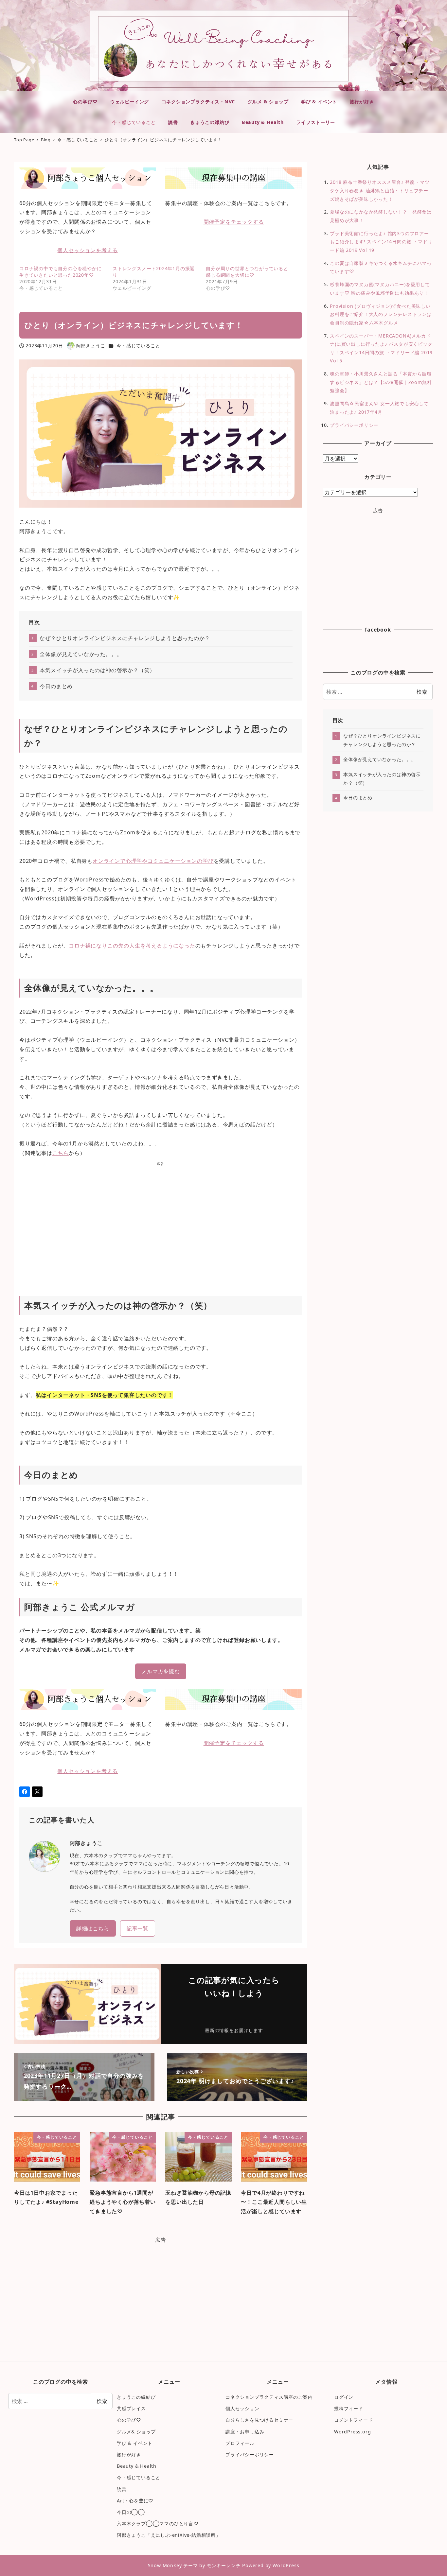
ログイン (344, 2397)
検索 (422, 692)
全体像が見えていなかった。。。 (81, 654)
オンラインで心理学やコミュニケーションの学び (153, 861)
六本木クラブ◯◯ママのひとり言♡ (158, 2524)
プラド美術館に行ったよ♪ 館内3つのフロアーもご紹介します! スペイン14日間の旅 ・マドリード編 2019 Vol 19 (381, 242)
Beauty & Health (137, 2466)
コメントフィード (353, 2420)
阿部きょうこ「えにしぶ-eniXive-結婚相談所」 (169, 2535)
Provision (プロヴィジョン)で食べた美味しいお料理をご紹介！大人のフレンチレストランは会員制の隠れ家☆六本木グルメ (381, 314)
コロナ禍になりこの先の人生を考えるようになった (132, 946)
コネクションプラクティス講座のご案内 (269, 2397)
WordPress (286, 2565)
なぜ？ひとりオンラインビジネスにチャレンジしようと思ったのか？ (125, 638)
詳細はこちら (93, 1928)
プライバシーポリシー (354, 425)
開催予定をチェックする (234, 222)
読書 (122, 2489)
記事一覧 (138, 1928)
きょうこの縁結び (136, 2397)
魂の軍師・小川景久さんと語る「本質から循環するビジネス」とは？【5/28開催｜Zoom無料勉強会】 (381, 382)
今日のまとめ (56, 686)
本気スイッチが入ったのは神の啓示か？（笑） (97, 670)
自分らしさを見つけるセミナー (259, 2420)
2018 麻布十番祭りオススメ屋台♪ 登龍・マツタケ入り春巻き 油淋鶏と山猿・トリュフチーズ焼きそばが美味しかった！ (380, 190)
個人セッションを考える (88, 250)
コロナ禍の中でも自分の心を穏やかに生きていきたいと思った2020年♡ (61, 272)
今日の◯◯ (131, 2512)
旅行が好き (129, 2454)
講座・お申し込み (245, 2432)
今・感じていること (138, 346)
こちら (61, 1153)
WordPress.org (352, 2432)
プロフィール (240, 2443)
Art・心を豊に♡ (135, 2501)
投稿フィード (349, 2408)
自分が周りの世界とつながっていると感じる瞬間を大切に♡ (247, 272)
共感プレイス (131, 2408)
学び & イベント (135, 2443)
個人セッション (242, 2408)
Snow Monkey (165, 2565)
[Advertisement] (161, 1222)
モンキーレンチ (224, 2565)
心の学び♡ (129, 2420)
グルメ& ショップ (136, 2432)
